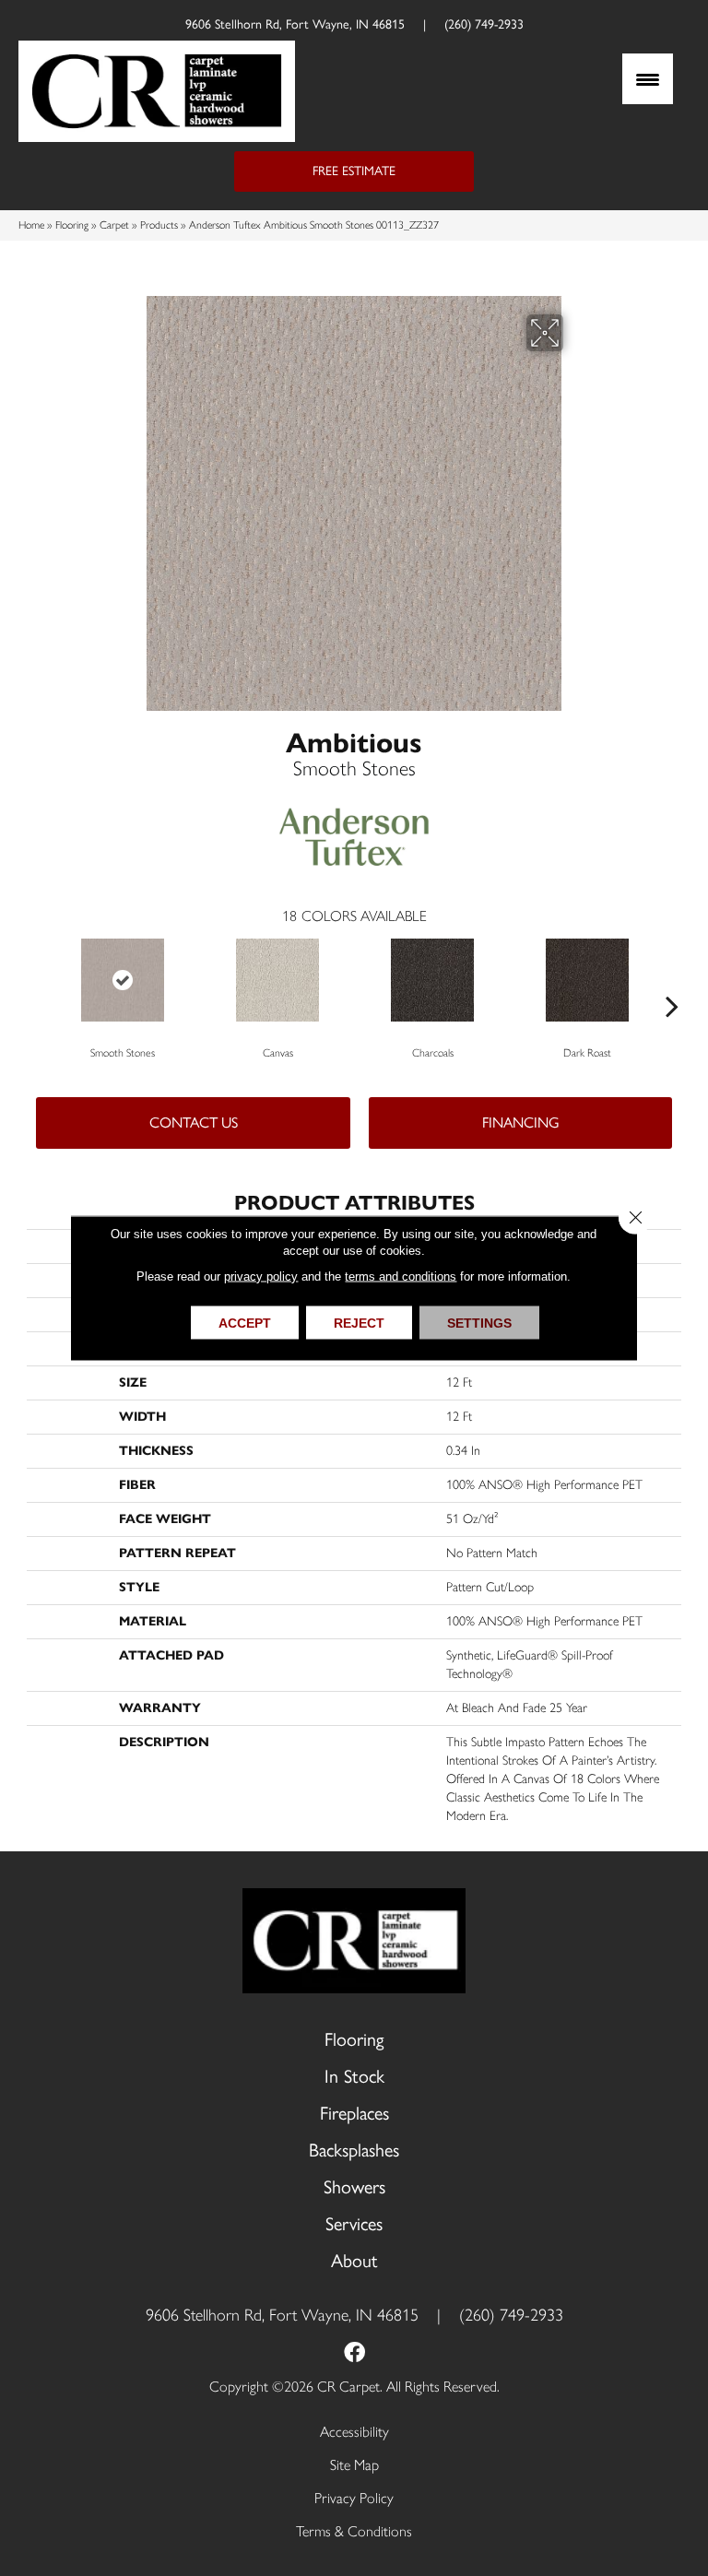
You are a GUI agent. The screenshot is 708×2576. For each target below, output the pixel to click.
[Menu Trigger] (648, 79)
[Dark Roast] (587, 980)
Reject (359, 1323)
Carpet (114, 225)
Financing (521, 1123)
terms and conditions (401, 1276)
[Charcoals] (432, 980)
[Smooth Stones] (123, 980)
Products (159, 225)
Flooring (72, 225)
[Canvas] (277, 980)
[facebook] (354, 2354)
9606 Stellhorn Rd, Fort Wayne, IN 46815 (295, 24)
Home (31, 225)
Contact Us (194, 1123)
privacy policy (261, 1276)
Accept (245, 1323)
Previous (36, 978)
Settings (479, 1323)
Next (672, 978)
